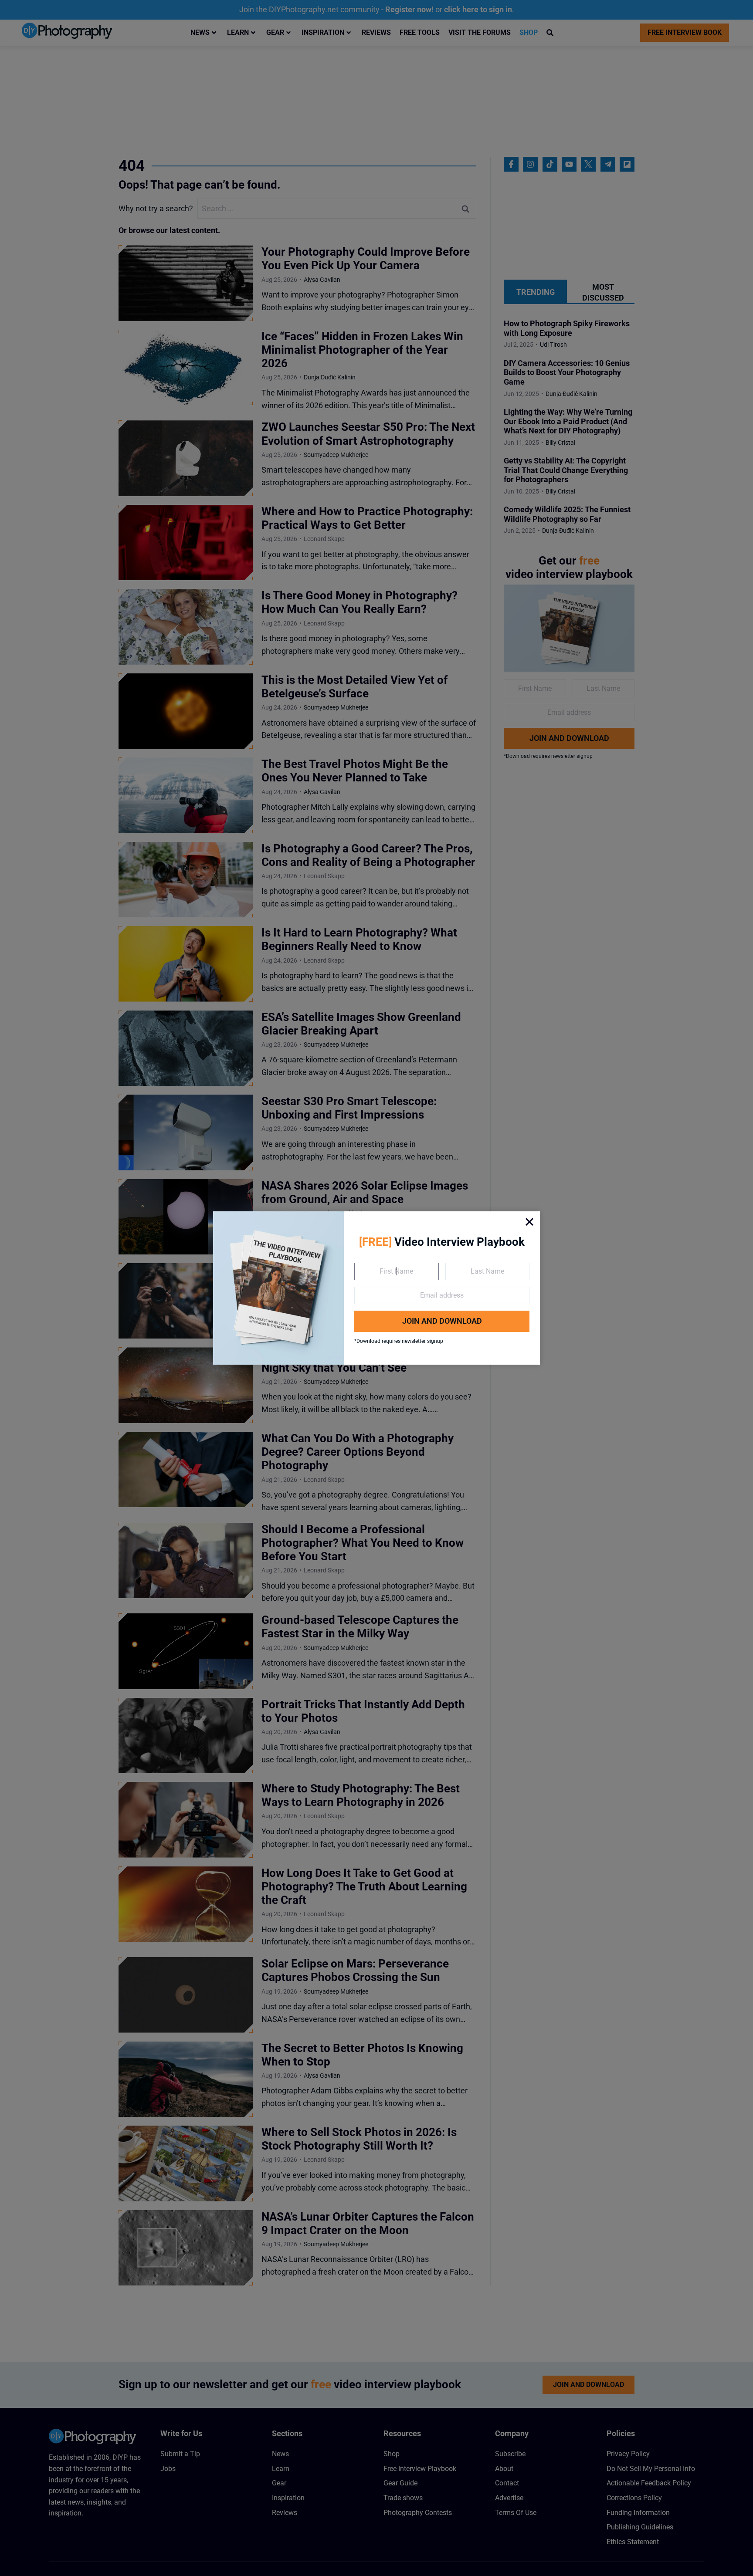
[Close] (529, 1222)
